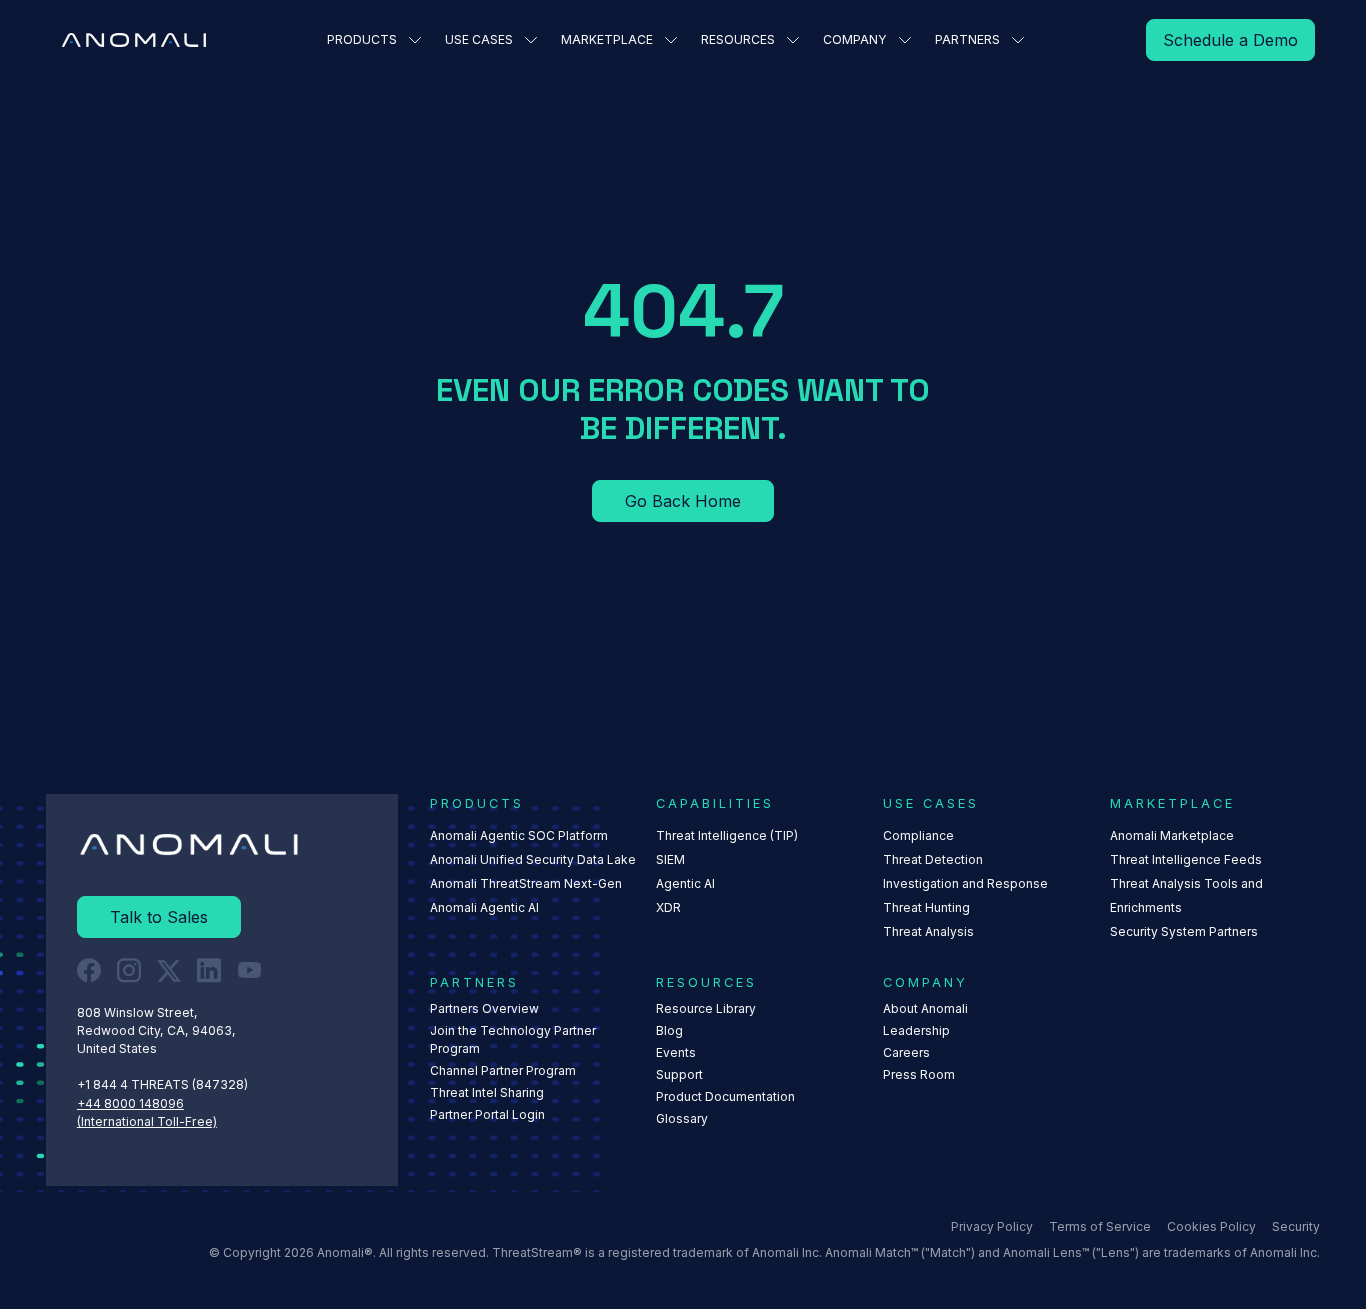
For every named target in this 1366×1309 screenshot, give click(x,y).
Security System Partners (1184, 931)
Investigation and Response (965, 883)
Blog (669, 1030)
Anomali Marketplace (1172, 835)
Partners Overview (484, 1008)
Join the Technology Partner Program (513, 1039)
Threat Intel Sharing (487, 1092)
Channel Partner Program (503, 1070)
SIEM (670, 859)
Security (1296, 1226)
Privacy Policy (992, 1226)
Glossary (682, 1118)
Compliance (918, 835)
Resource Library (706, 1008)
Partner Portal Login (487, 1114)
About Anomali (925, 1008)
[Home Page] (134, 40)
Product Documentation (725, 1096)
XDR (668, 907)
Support (679, 1074)
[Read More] (1230, 40)
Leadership (916, 1030)
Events (676, 1052)
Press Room (919, 1074)
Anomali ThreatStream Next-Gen (526, 883)
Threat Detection (933, 859)
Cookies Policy (1211, 1226)
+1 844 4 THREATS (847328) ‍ (164, 1084)
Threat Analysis (928, 931)
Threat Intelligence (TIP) (727, 835)
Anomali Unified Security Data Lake (533, 859)
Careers (906, 1052)
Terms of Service (1100, 1226)
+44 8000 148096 (130, 1103)
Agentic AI (685, 883)
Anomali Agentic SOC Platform (519, 835)
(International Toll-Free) (147, 1121)
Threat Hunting (926, 907)
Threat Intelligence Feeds (1186, 859)
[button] (374, 40)
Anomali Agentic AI (484, 907)
